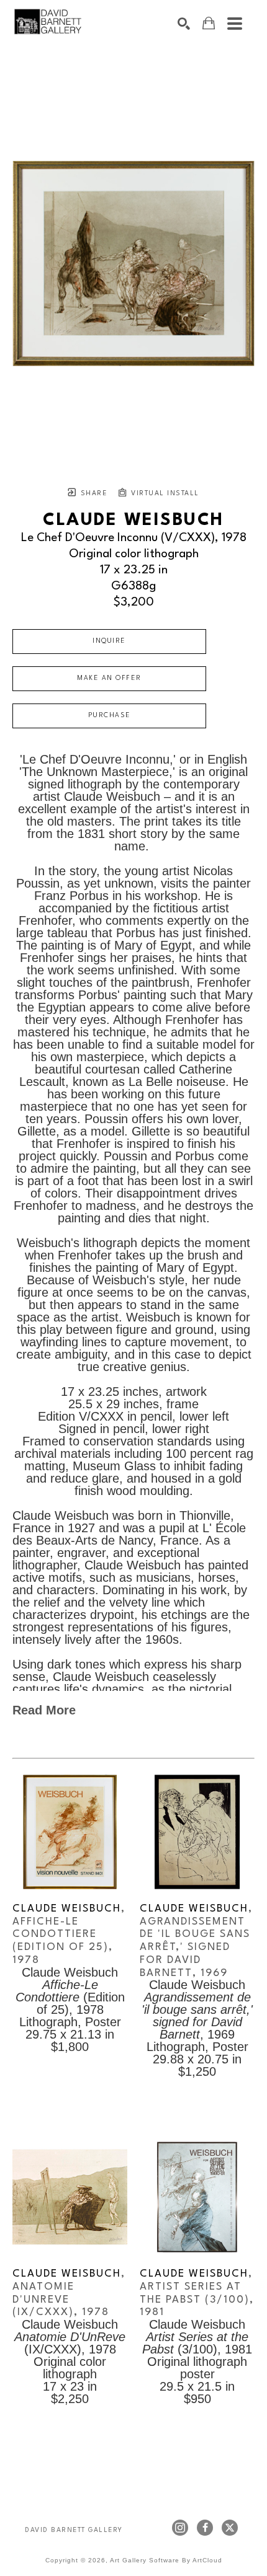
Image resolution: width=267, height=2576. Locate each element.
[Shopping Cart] (209, 23)
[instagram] (180, 2528)
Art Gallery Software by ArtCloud (166, 2560)
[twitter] (230, 2528)
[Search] (184, 24)
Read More (44, 1710)
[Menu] (235, 24)
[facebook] (205, 2528)
